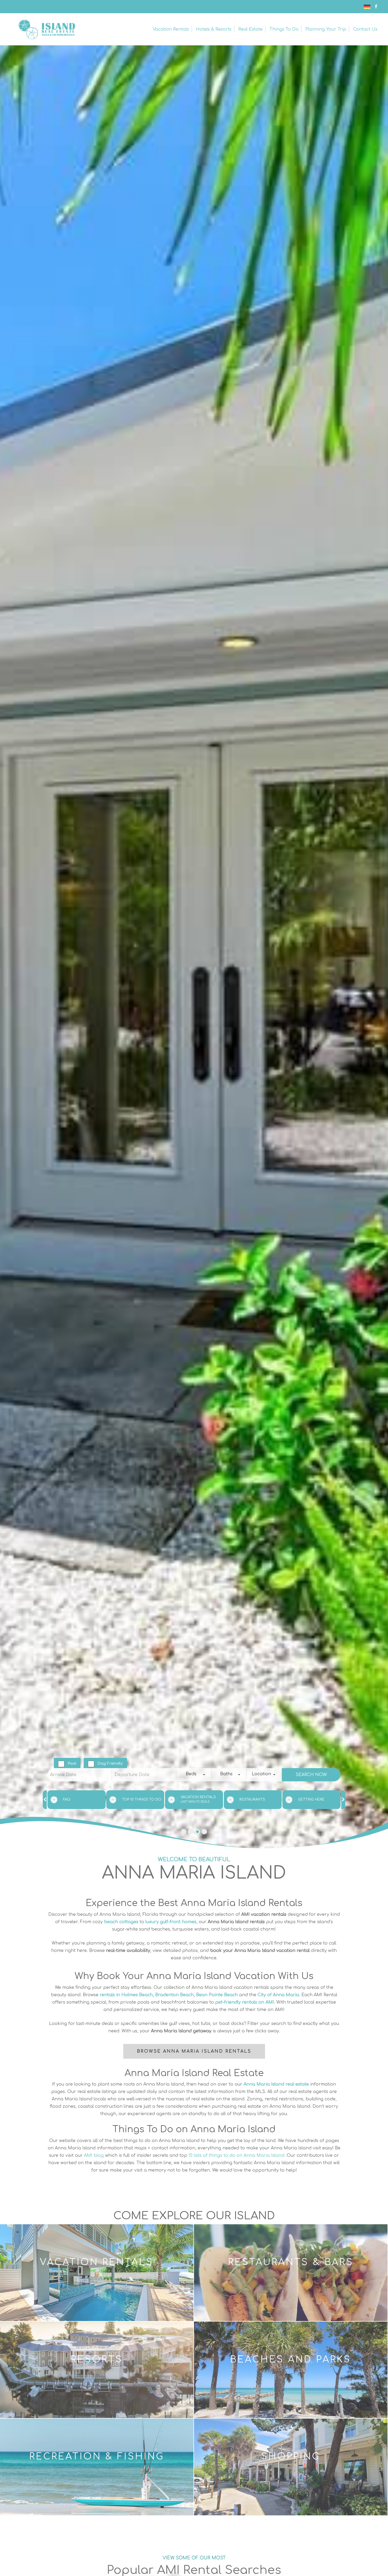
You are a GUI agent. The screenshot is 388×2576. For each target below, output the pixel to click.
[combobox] (194, 1775)
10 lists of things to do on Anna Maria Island (236, 2155)
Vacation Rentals (171, 29)
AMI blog (94, 2155)
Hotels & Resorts (214, 29)
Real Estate (250, 29)
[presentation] (45, 1800)
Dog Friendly (110, 1764)
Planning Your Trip (326, 29)
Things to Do (284, 29)
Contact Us (365, 29)
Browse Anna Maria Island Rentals (194, 2051)
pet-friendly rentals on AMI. (245, 2002)
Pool (72, 1764)
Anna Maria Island (46, 29)
